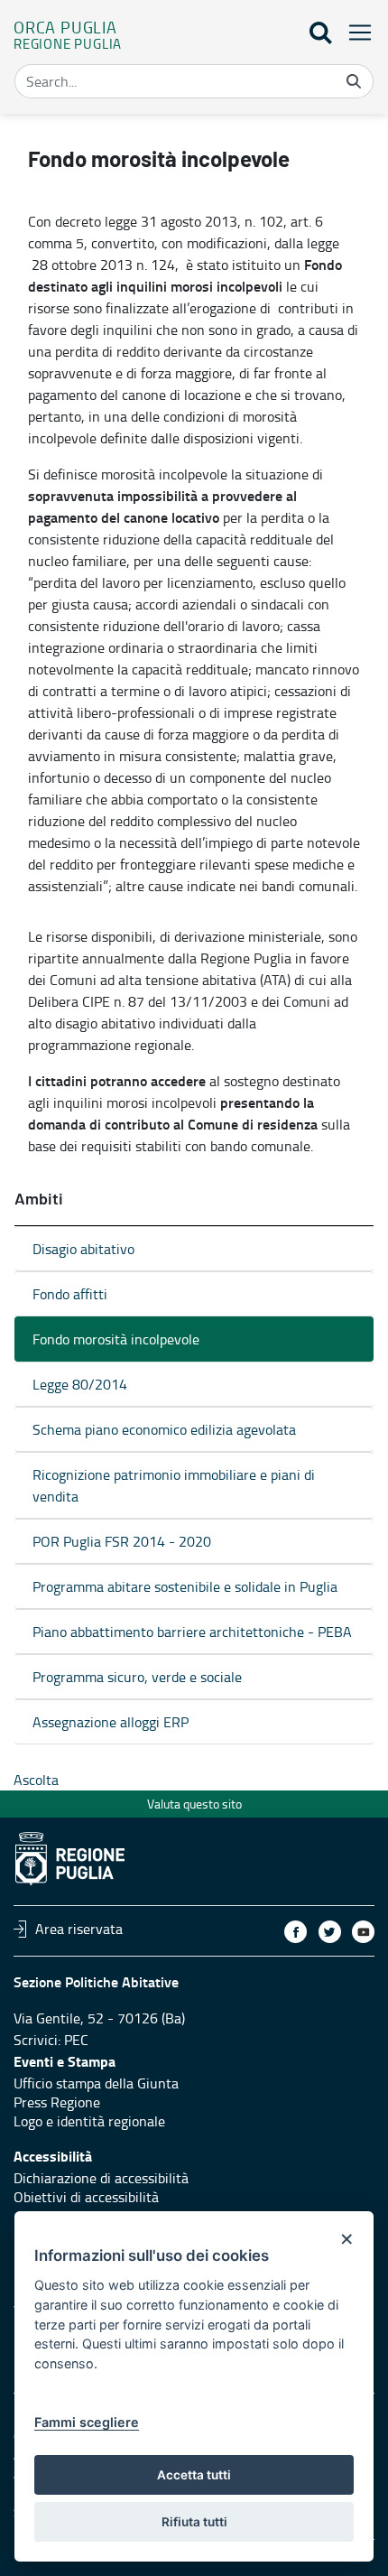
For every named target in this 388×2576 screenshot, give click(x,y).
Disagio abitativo (83, 1249)
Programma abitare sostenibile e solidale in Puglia (185, 1586)
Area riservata (79, 1929)
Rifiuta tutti (194, 2522)
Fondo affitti (70, 1294)
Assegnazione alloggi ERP (111, 1722)
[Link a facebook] (296, 1932)
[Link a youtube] (363, 1932)
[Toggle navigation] (355, 32)
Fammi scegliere (87, 2422)
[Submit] (354, 81)
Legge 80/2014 (80, 1384)
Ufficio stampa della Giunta (96, 2083)
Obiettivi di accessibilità (86, 2197)
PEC (76, 2040)
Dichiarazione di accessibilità (101, 2178)
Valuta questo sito (194, 1804)
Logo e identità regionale (89, 2121)
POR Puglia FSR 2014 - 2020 (122, 1541)
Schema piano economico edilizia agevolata (164, 1429)
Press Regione (57, 2102)
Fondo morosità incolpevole (116, 1339)
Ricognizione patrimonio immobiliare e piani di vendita (174, 1485)
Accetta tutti (194, 2475)
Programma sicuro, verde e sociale (137, 1677)
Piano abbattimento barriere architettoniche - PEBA (192, 1632)
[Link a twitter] (330, 1932)
